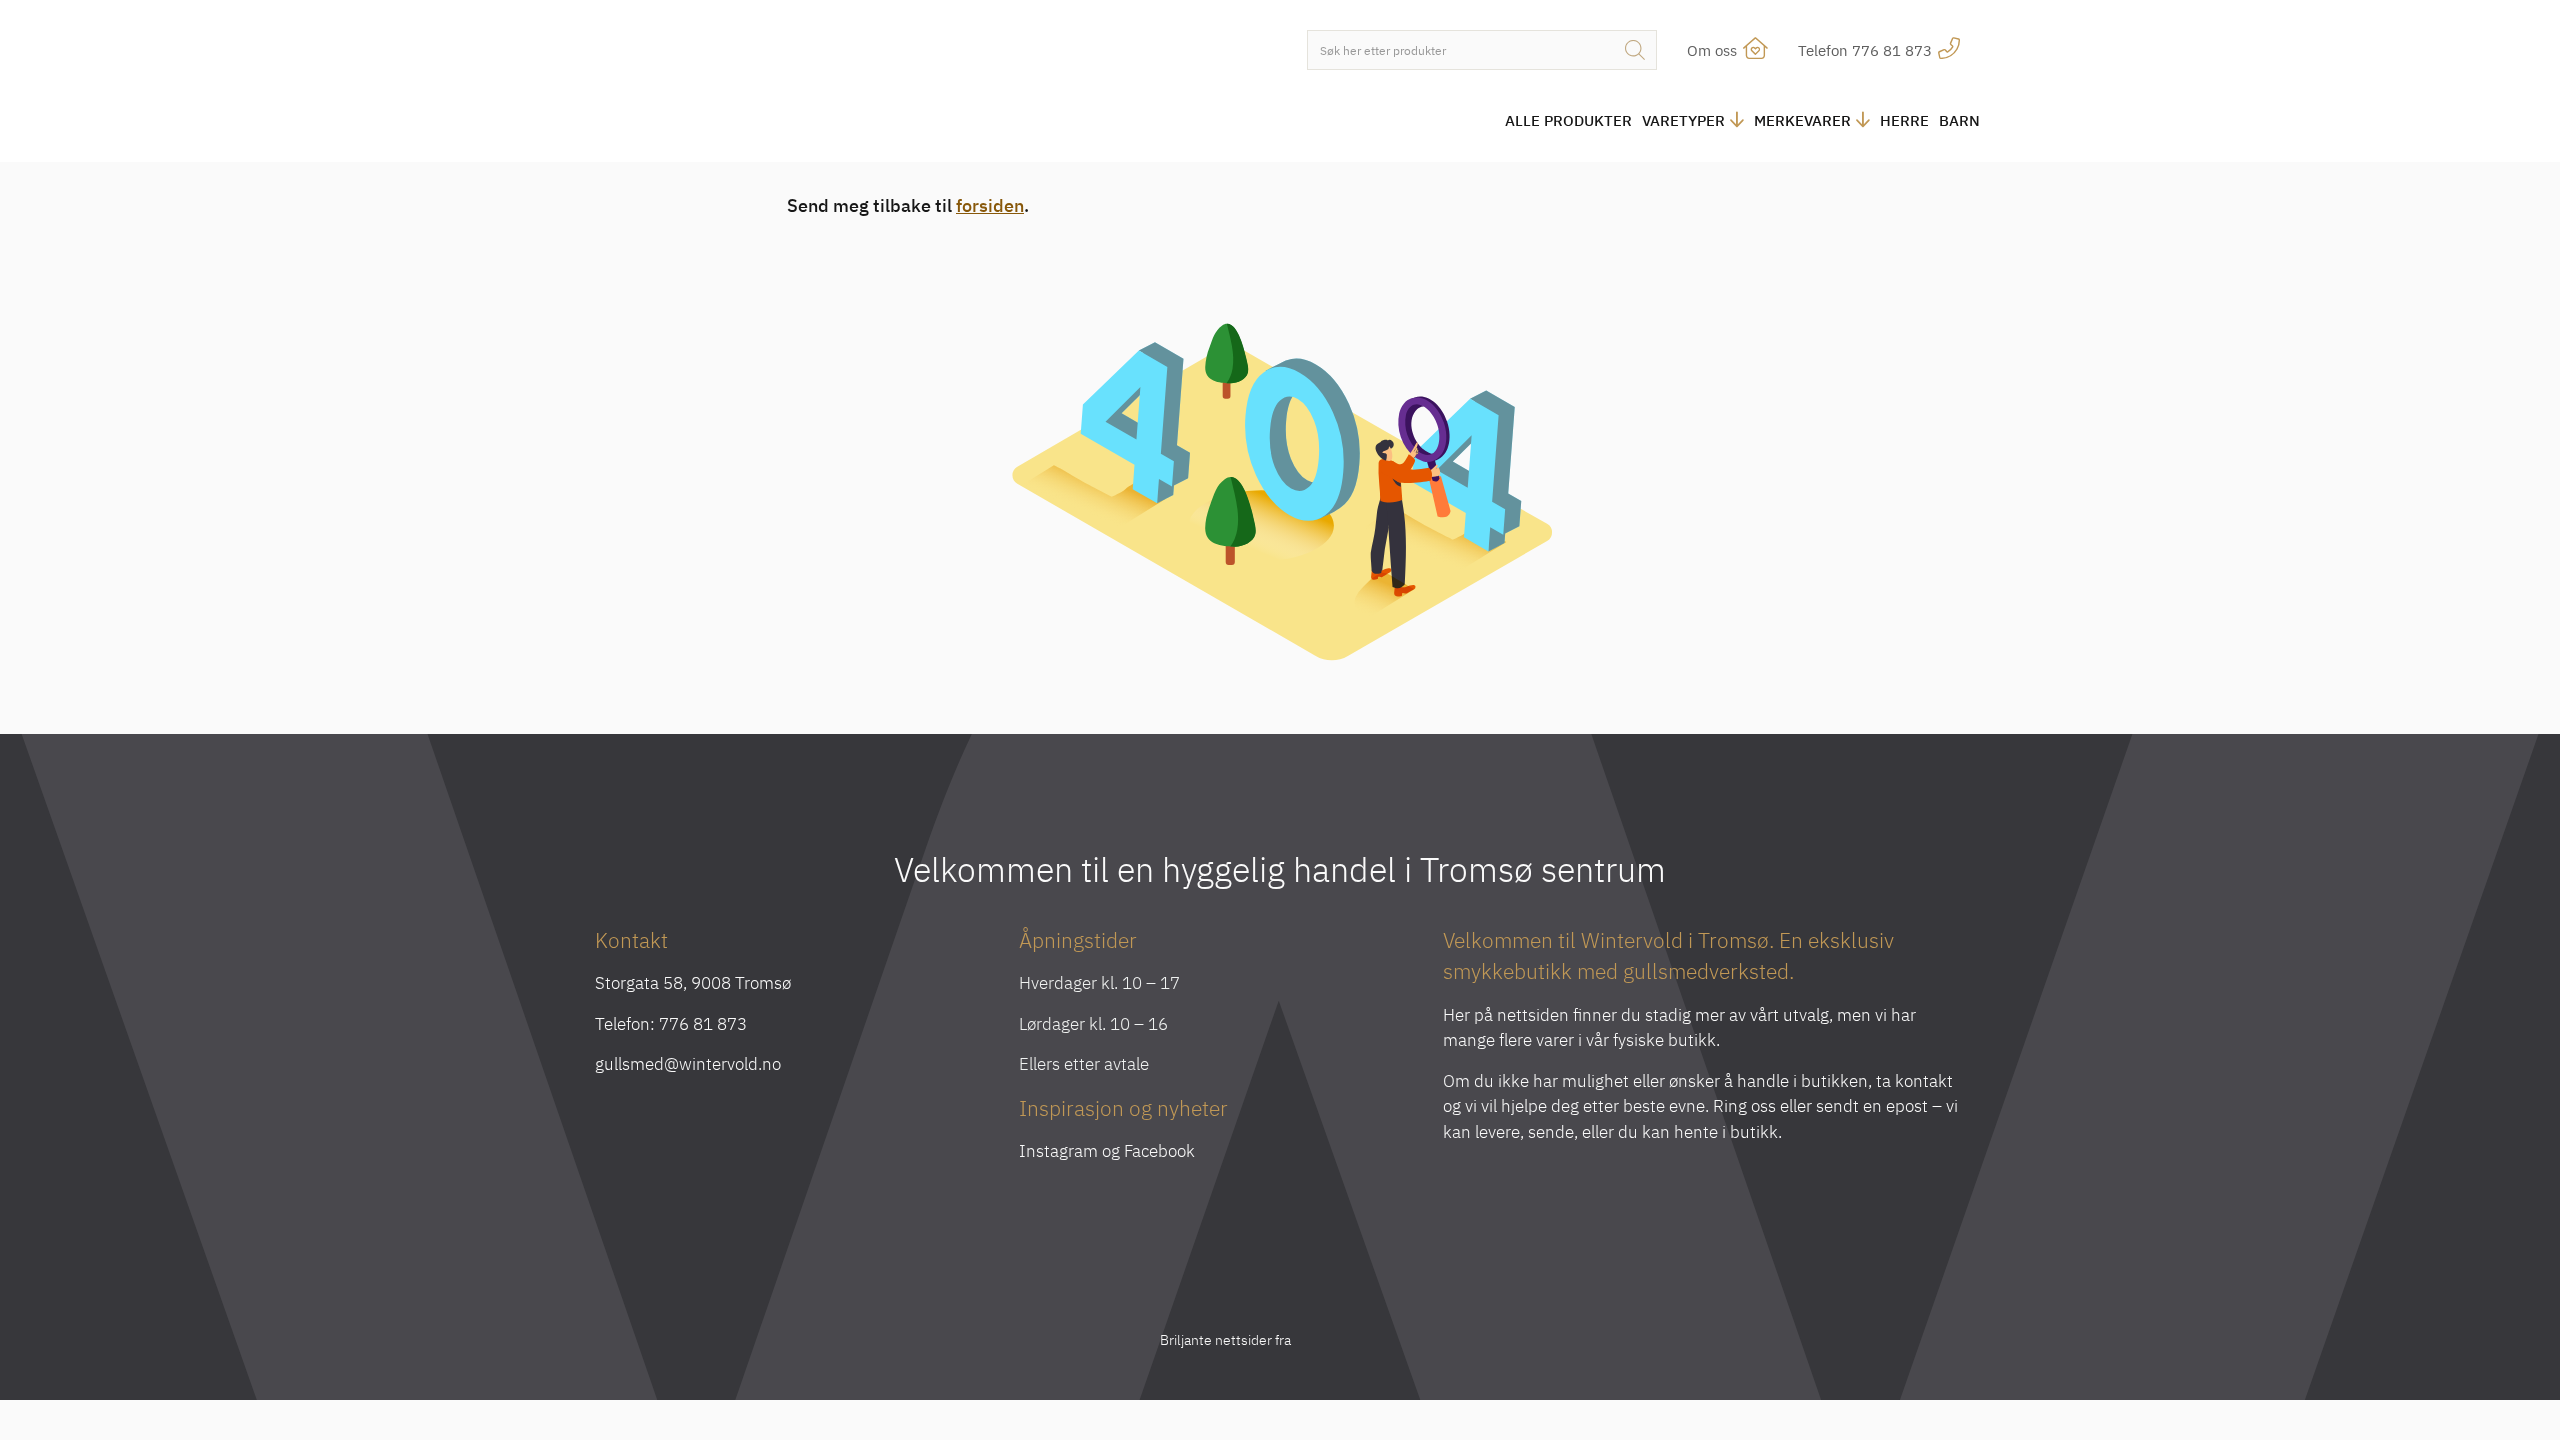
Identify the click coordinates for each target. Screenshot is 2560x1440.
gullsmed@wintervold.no (688, 1064)
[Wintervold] (760, 83)
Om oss (1714, 50)
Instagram (1058, 1151)
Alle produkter (1568, 120)
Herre (1904, 120)
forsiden (990, 205)
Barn (1959, 120)
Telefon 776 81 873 (1867, 50)
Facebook (1159, 1151)
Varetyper (1683, 120)
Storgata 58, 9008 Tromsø (693, 983)
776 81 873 (703, 1024)
